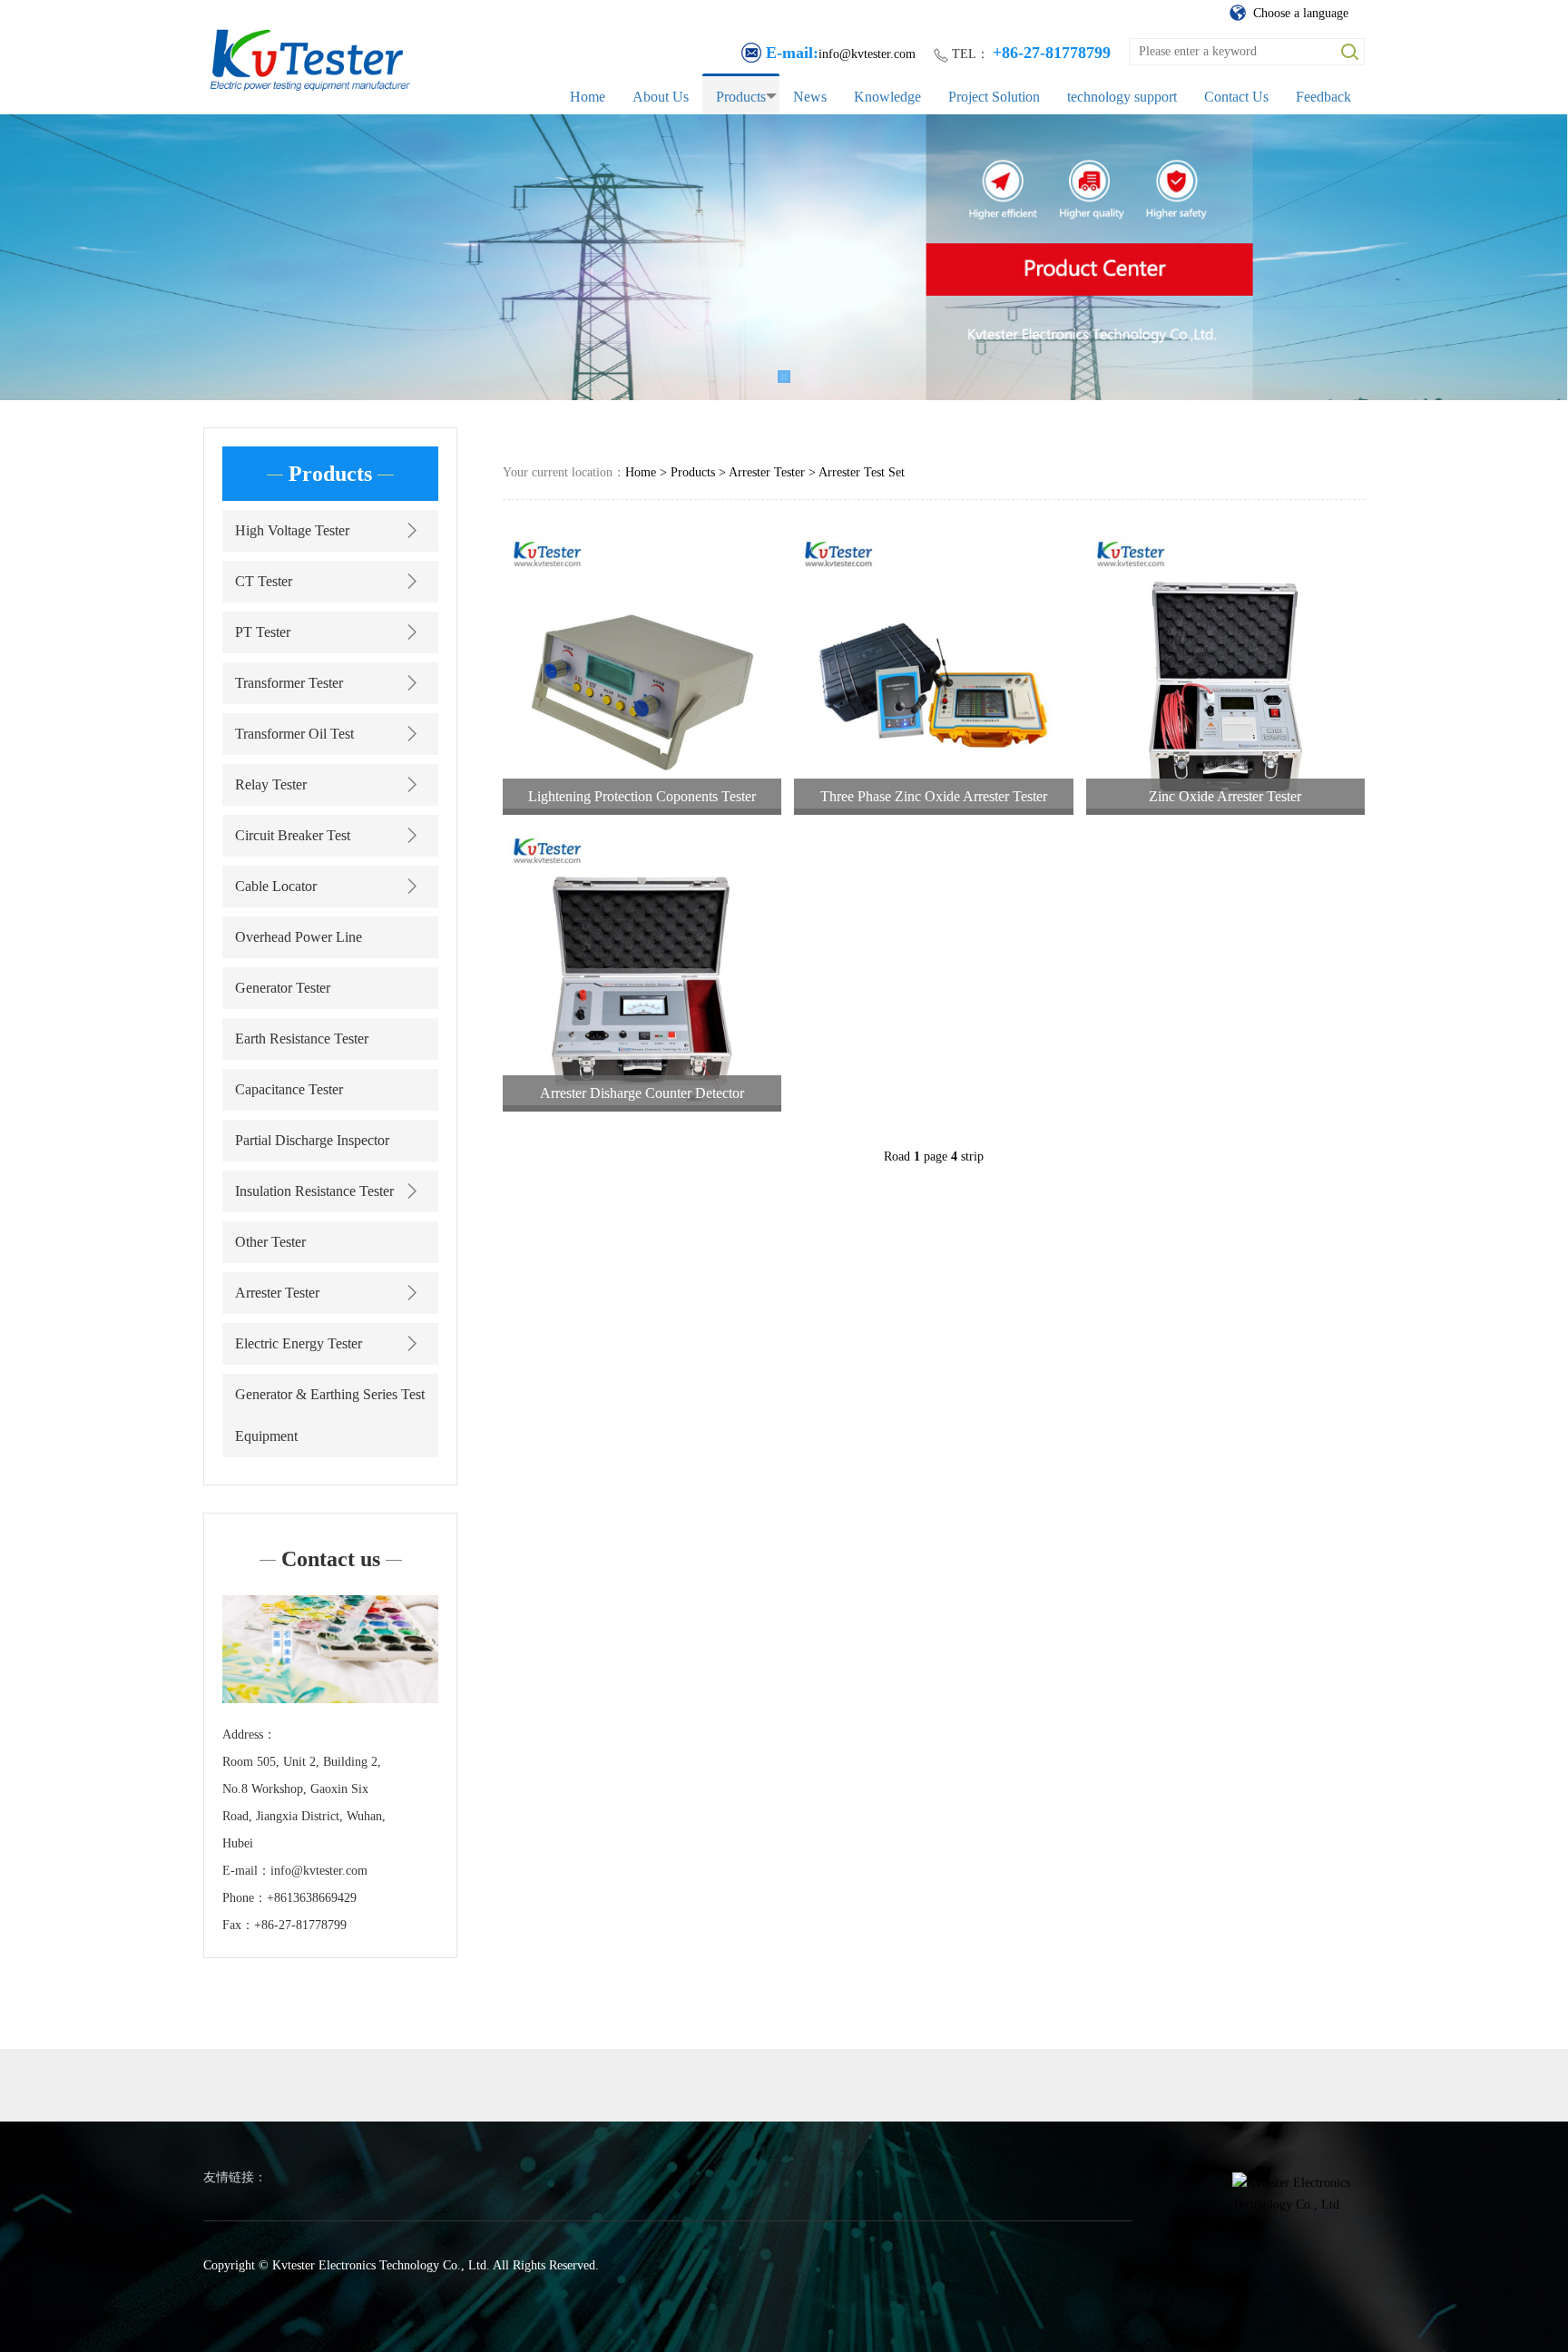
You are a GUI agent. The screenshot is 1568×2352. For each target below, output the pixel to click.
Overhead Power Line (299, 937)
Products (741, 97)
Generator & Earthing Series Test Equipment (330, 1415)
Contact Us (1236, 97)
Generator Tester (283, 988)
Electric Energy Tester (299, 1343)
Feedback (1323, 97)
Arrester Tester (277, 1293)
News (810, 97)
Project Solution (994, 97)
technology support (1122, 97)
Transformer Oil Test (294, 734)
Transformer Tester (289, 683)
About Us (661, 97)
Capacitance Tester (289, 1089)
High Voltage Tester (292, 530)
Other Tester (270, 1242)
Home (588, 97)
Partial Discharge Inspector (312, 1140)
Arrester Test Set (862, 472)
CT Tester (264, 581)
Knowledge (887, 97)
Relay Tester (271, 784)
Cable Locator (276, 886)
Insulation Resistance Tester (314, 1191)
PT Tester (263, 632)
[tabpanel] (784, 257)
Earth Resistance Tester (302, 1039)
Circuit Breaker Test (293, 835)
